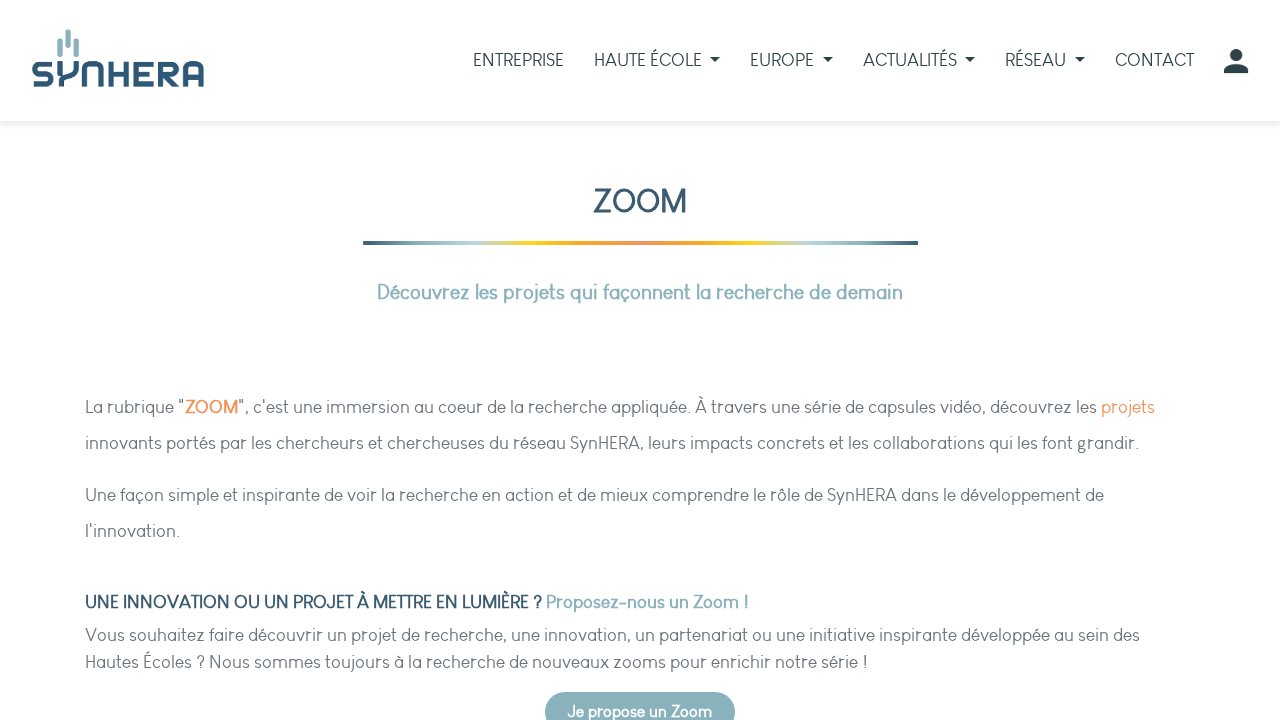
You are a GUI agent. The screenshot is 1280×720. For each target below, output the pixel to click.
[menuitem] (518, 60)
